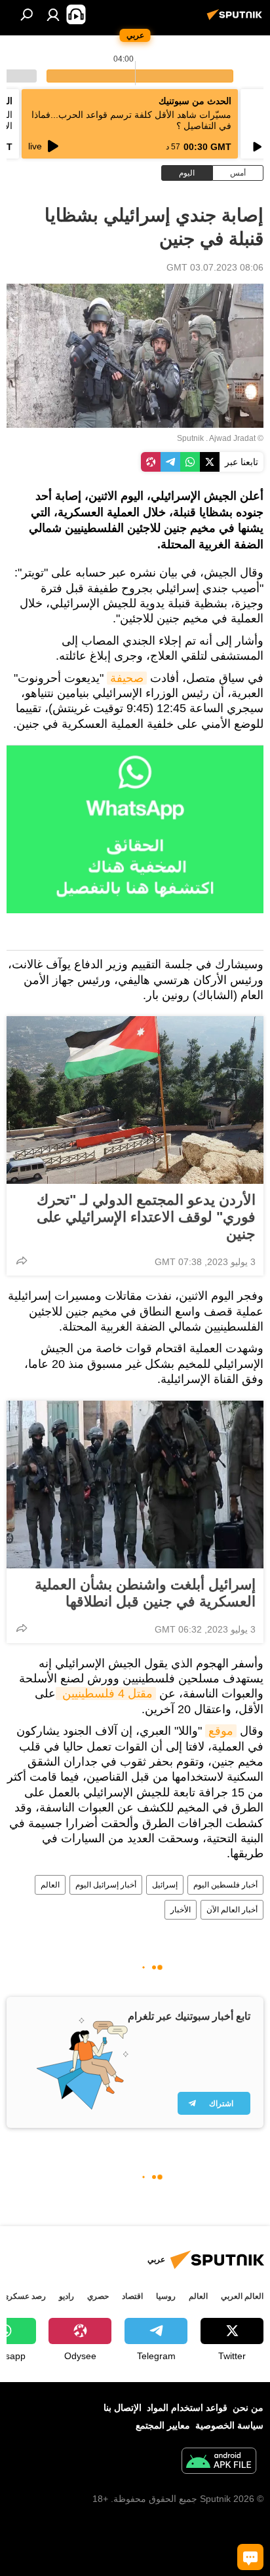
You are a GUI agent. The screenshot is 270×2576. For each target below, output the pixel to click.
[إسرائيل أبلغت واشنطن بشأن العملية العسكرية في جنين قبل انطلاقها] (135, 1485)
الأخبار (181, 1910)
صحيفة (127, 678)
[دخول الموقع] (53, 14)
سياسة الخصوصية (229, 2425)
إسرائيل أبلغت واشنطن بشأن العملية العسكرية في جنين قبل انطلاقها (145, 1593)
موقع (221, 1731)
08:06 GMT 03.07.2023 (215, 267)
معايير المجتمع (163, 2425)
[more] (22, 1260)
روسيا (166, 2296)
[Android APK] (219, 2462)
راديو (67, 2296)
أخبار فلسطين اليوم (225, 1885)
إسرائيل (165, 1885)
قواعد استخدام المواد (187, 2408)
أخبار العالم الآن (232, 1910)
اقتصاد (132, 2296)
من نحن (248, 2408)
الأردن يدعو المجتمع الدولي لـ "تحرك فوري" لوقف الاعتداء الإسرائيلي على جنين (146, 1217)
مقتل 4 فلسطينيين (106, 1694)
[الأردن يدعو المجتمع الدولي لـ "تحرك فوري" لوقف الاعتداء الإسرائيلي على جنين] (135, 1100)
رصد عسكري (24, 2296)
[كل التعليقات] (250, 2557)
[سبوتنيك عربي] (237, 20)
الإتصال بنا (123, 2408)
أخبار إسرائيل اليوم (106, 1885)
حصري (98, 2296)
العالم (50, 1885)
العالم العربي (242, 2296)
